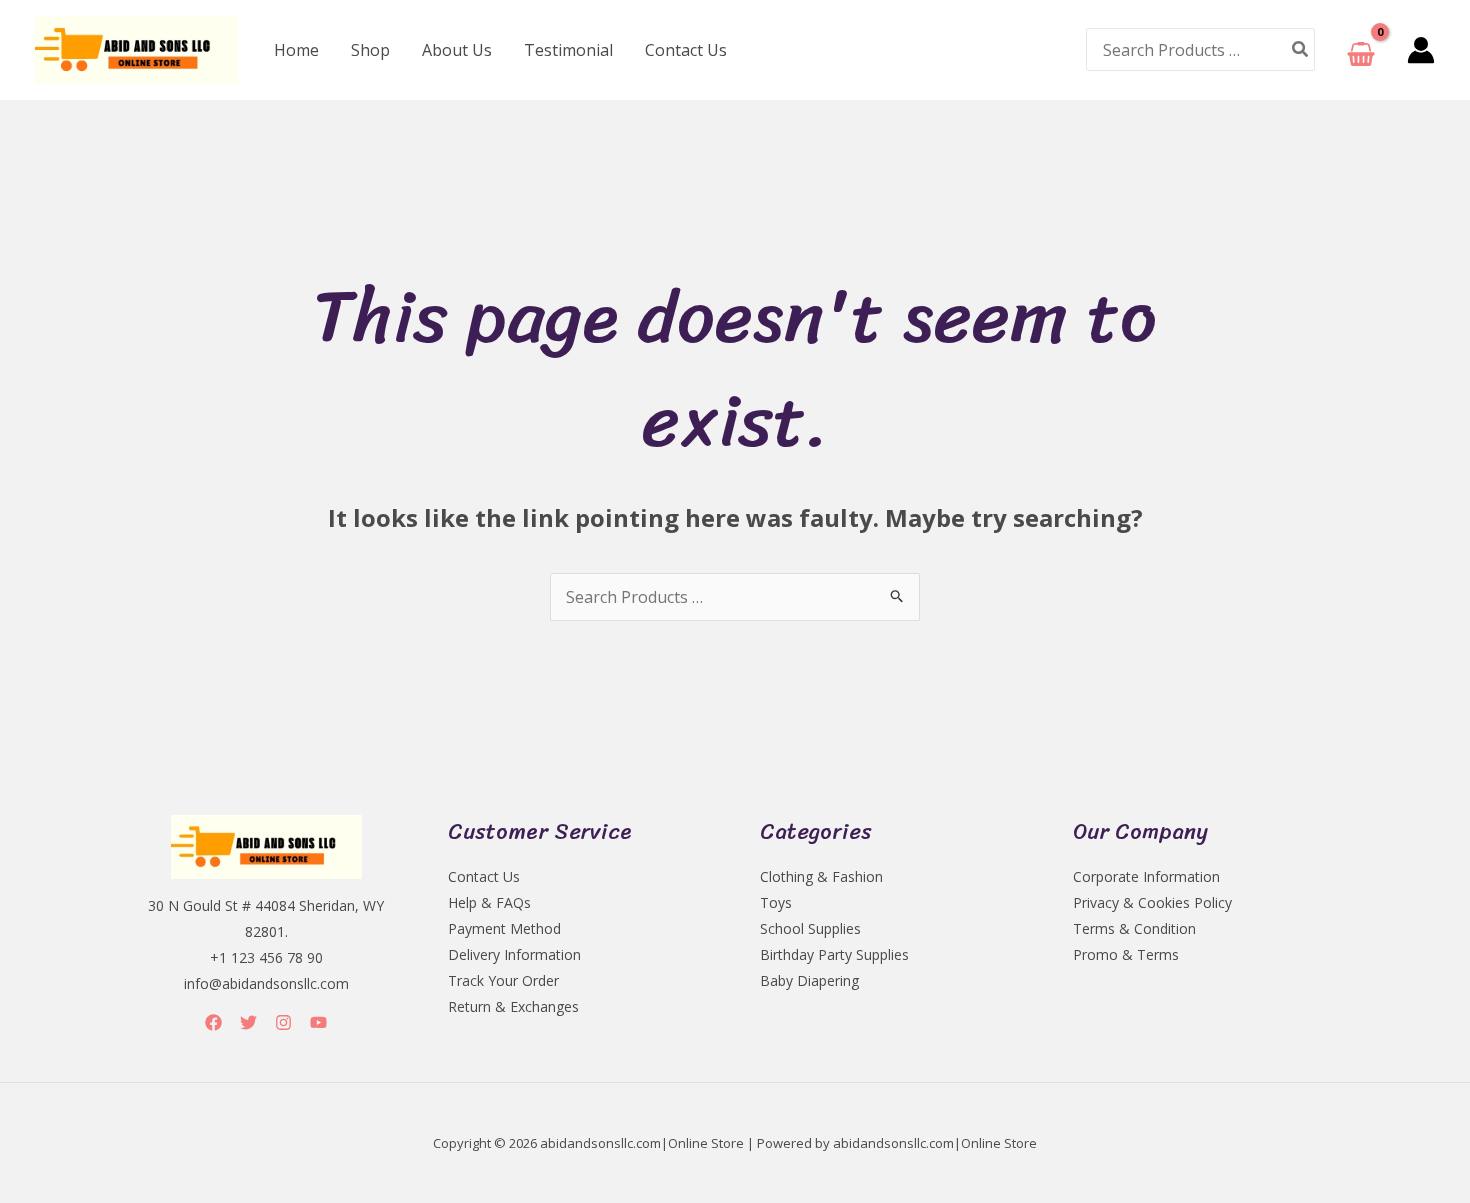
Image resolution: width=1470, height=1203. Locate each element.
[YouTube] (318, 1022)
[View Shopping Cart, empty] (1361, 49)
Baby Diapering (809, 980)
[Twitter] (248, 1022)
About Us (457, 50)
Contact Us (686, 50)
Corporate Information (1146, 876)
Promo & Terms (1126, 954)
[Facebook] (213, 1022)
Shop (370, 50)
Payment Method (504, 928)
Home (296, 50)
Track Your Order (503, 980)
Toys (776, 902)
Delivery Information (514, 954)
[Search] (1301, 49)
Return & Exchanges (513, 1006)
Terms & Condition (1134, 928)
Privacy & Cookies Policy (1152, 902)
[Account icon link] (1421, 50)
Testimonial (568, 50)
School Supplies (810, 928)
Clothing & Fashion (821, 876)
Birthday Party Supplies (834, 954)
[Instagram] (283, 1022)
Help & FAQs (489, 902)
